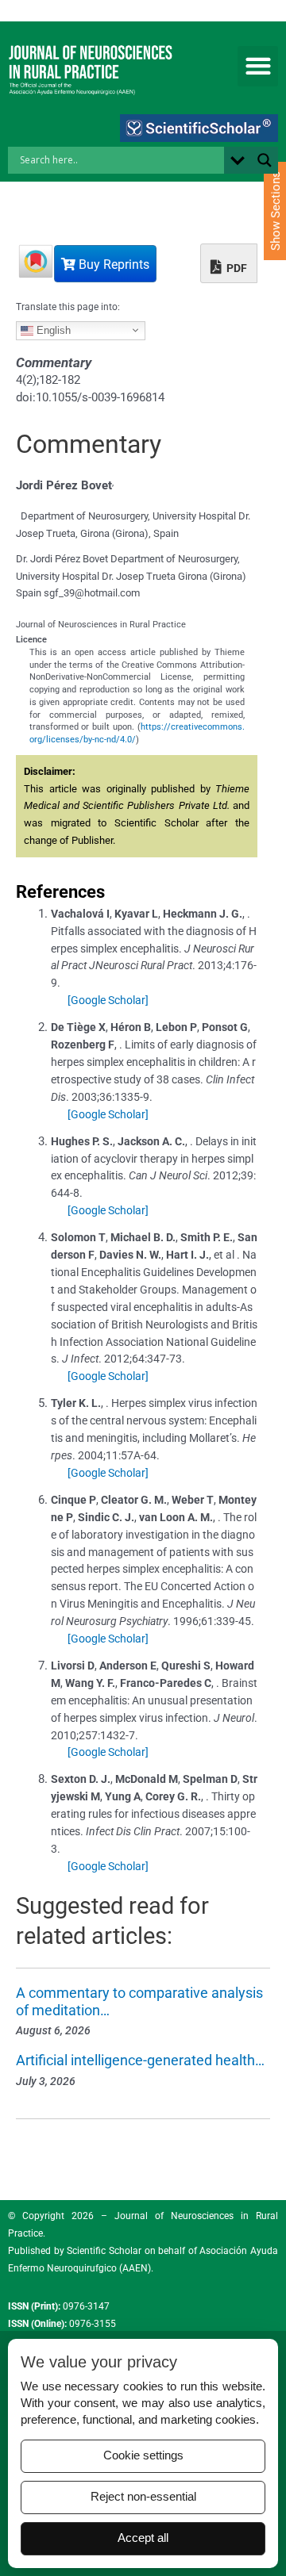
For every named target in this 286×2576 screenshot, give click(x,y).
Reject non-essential (143, 2497)
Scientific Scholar (103, 2251)
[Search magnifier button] (265, 160)
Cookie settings (143, 2455)
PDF (236, 268)
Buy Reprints (112, 264)
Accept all (143, 2538)
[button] (258, 66)
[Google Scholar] (108, 1000)
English (52, 330)
